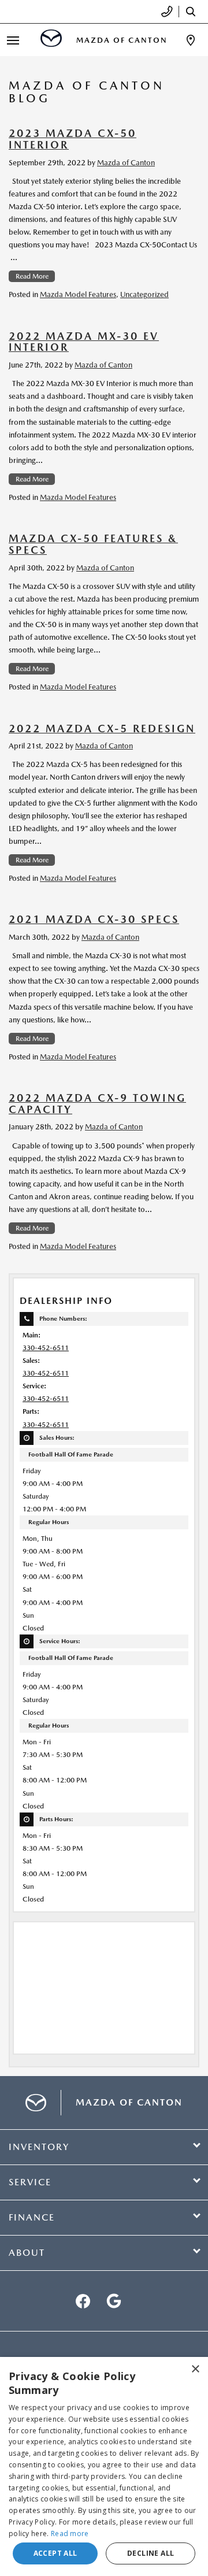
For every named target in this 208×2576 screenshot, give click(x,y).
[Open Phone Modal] (167, 12)
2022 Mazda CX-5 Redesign (102, 729)
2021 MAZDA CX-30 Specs (94, 919)
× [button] (195, 2369)
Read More (32, 276)
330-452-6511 (46, 1348)
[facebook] (83, 2301)
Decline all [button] (151, 2553)
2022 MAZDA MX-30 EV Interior (84, 342)
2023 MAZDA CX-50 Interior (73, 139)
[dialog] (104, 2466)
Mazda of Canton (126, 163)
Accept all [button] (55, 2553)
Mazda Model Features (78, 294)
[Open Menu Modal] (13, 40)
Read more (70, 2534)
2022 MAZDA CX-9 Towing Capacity (97, 1104)
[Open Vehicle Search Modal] (194, 12)
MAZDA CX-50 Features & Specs (93, 544)
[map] (114, 2301)
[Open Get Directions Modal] (191, 40)
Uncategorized (144, 294)
